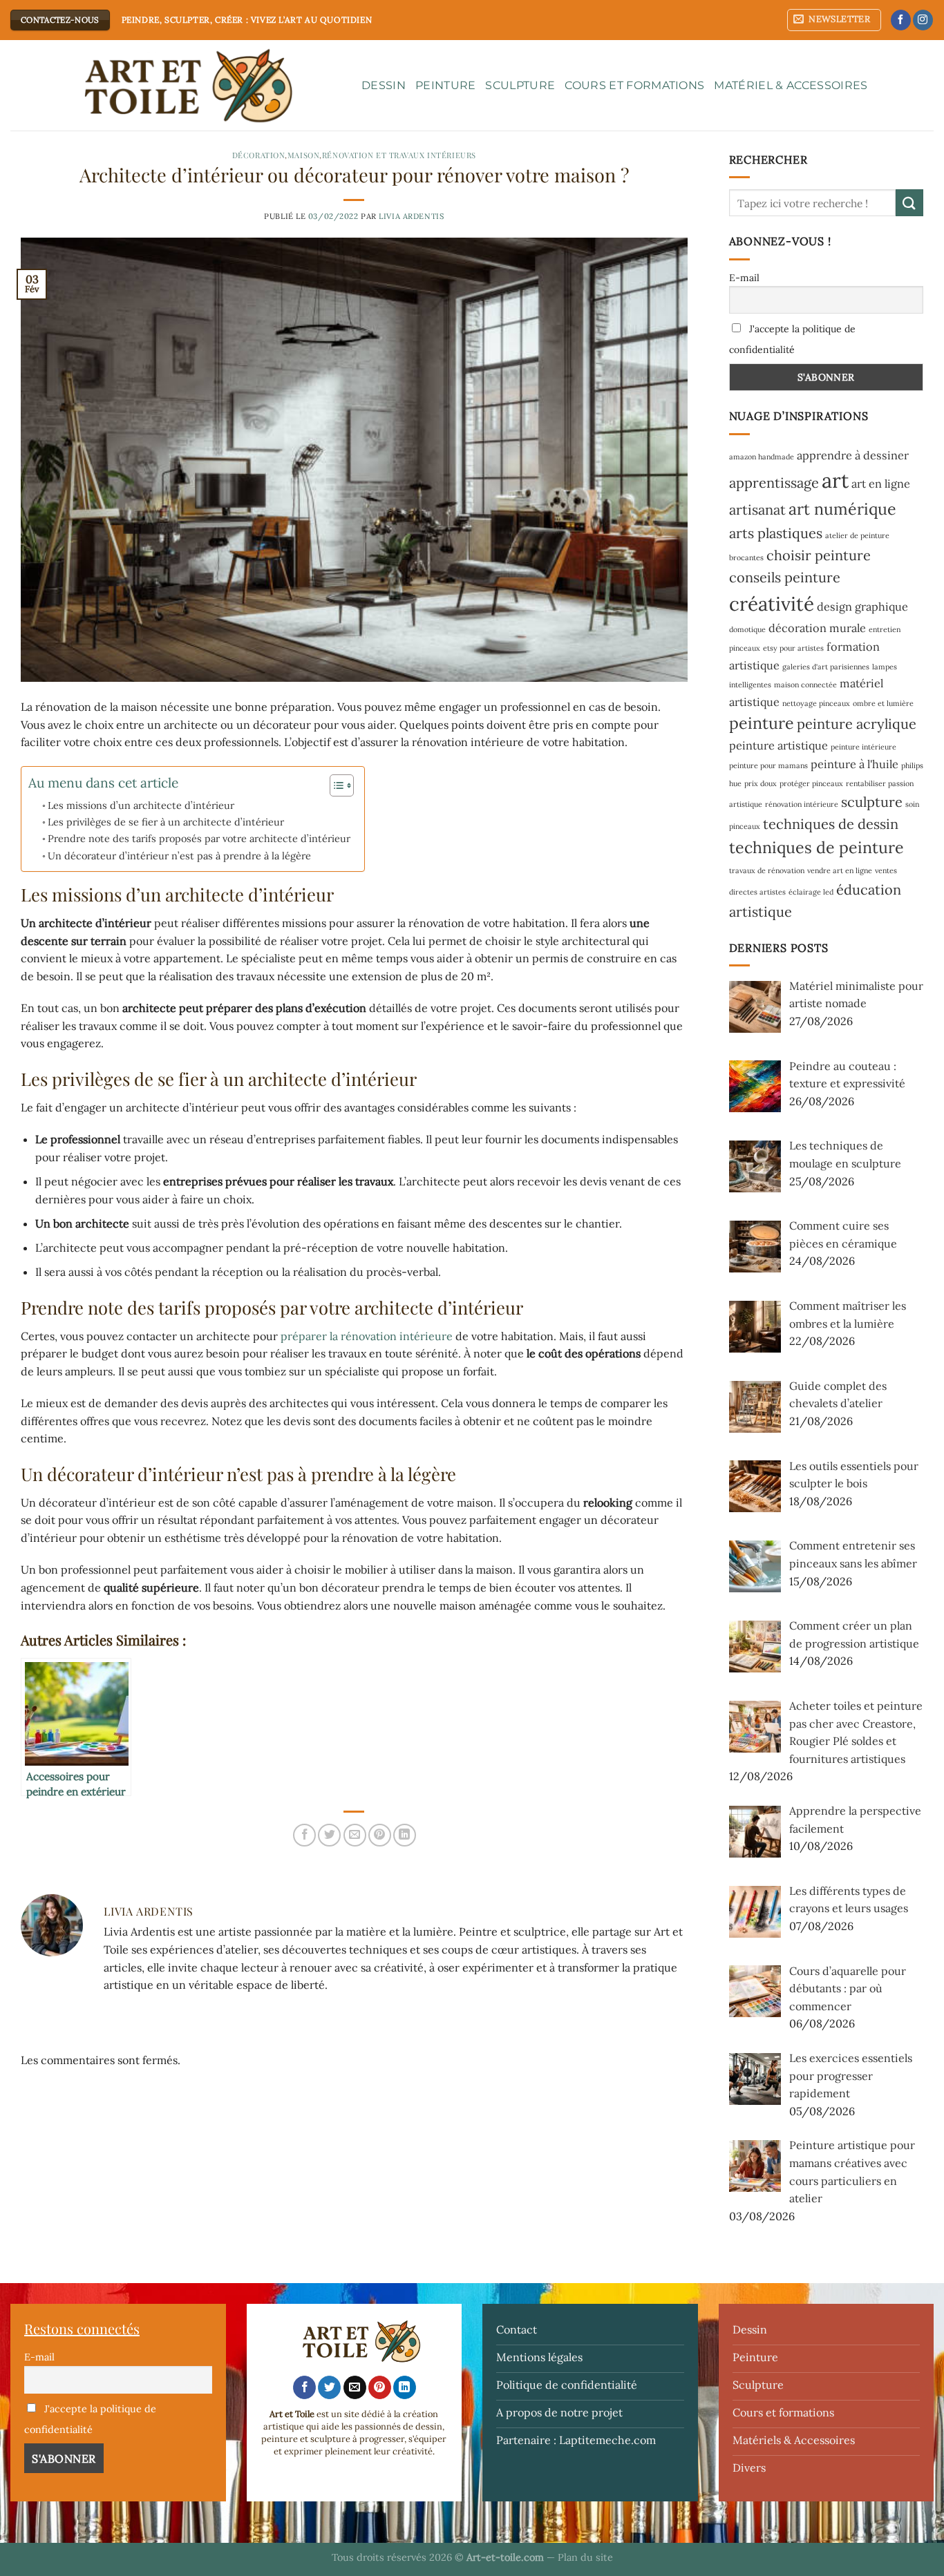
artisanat (757, 509)
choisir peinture (819, 555)
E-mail (744, 278)
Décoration (259, 155)
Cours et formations (634, 85)
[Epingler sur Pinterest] (380, 1835)
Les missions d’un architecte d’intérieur (141, 805)
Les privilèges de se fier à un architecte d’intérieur (166, 822)
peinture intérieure (863, 747)
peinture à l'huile (855, 764)
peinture (762, 723)
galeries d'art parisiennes (826, 667)
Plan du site (585, 2557)
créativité (772, 604)
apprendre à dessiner (853, 455)
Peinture (446, 85)
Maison (303, 155)
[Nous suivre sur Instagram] (923, 20)
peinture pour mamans (768, 765)
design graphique (862, 607)
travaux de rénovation (767, 870)
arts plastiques (776, 533)
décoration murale (817, 628)
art (835, 480)
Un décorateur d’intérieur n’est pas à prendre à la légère (179, 856)
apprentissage (774, 483)
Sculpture (520, 85)
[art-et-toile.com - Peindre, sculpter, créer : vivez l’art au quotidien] (176, 86)
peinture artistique (778, 745)
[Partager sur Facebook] (304, 1835)
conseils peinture (785, 577)
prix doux (761, 783)
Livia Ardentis (411, 216)
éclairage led (811, 892)
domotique (747, 629)
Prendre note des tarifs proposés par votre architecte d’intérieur (199, 838)
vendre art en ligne (840, 870)
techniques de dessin (831, 824)
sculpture (872, 802)
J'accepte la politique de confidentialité (792, 339)
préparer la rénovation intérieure (367, 1336)
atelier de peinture (857, 535)
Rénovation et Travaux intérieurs (399, 155)
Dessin (384, 85)
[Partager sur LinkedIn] (405, 1835)
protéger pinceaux (811, 783)
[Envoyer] (909, 203)
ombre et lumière (883, 703)
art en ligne (881, 484)
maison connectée (805, 685)
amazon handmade (762, 457)
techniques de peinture (816, 847)
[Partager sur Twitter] (329, 1835)
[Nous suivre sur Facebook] (901, 20)
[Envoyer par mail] (355, 1835)
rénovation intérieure (802, 804)
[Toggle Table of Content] (335, 785)
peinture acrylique (857, 724)
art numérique (842, 509)
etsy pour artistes (793, 648)
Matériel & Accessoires (791, 85)
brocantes (746, 557)
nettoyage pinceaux (816, 703)
